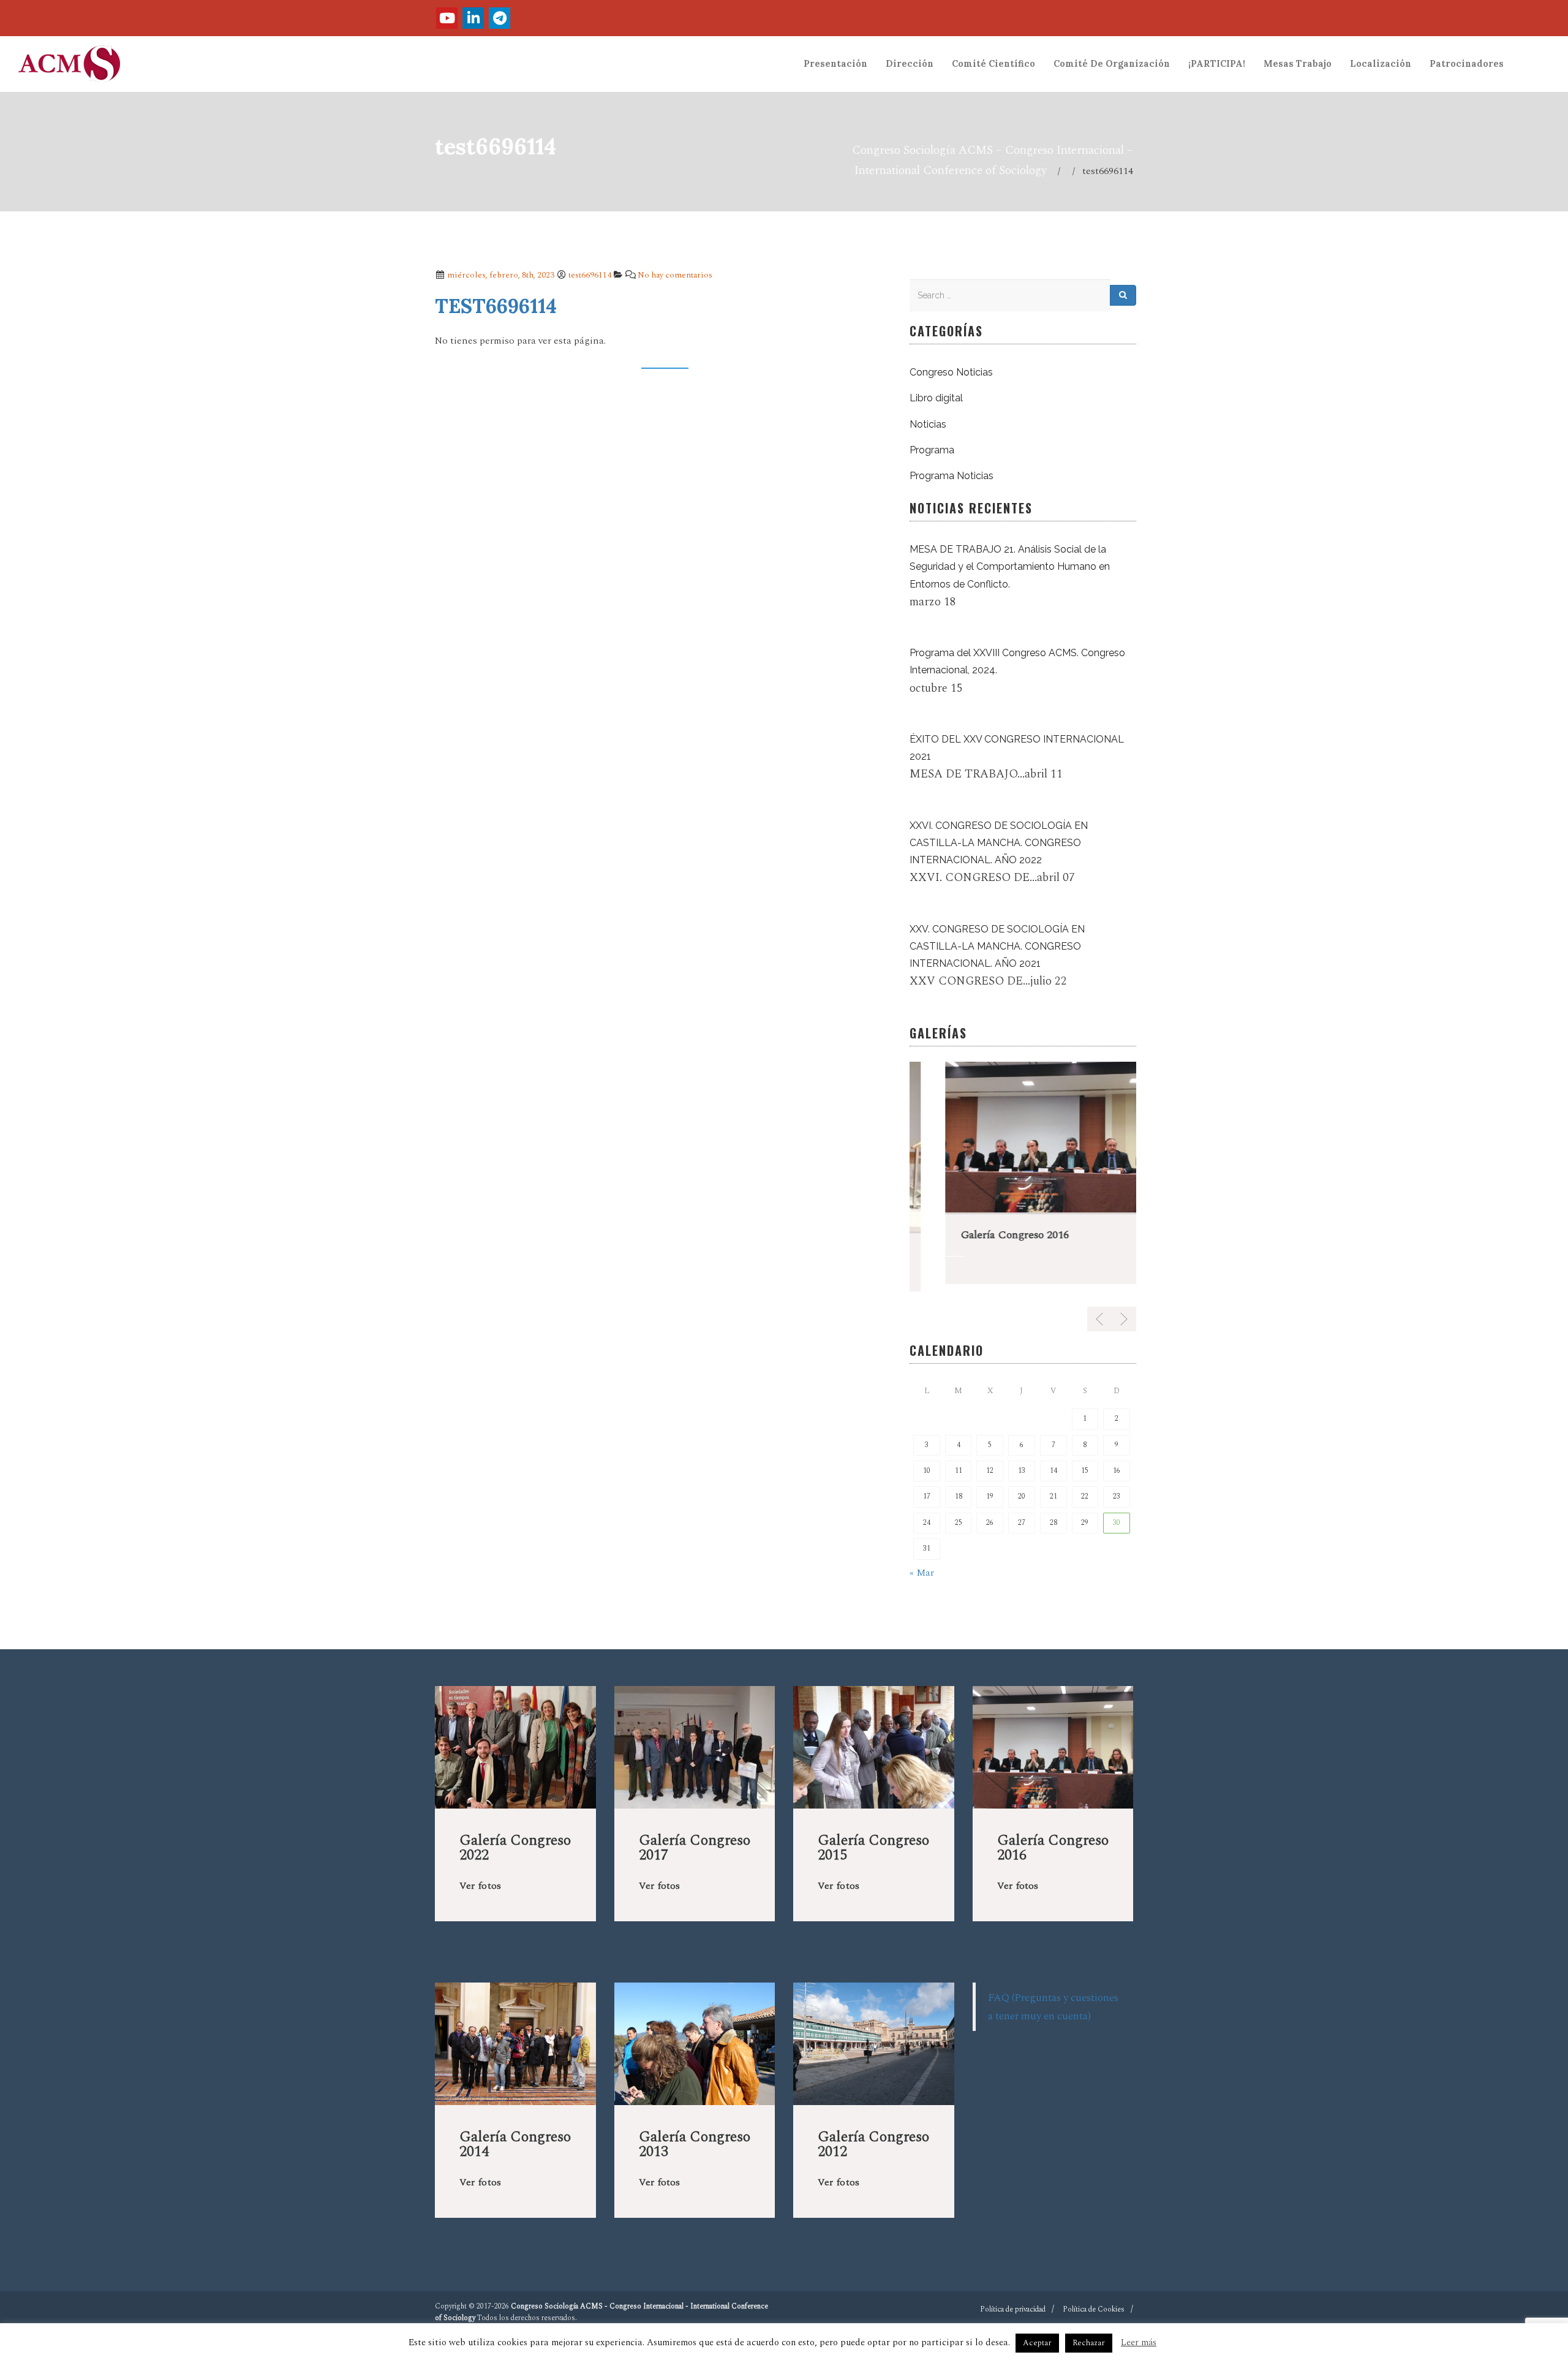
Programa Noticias (952, 476)
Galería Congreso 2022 (515, 1840)
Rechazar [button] (1089, 2343)
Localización (1381, 64)
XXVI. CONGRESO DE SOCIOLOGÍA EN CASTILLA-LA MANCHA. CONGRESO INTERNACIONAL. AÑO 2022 (999, 843)
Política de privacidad (1013, 2302)
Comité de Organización (1112, 64)
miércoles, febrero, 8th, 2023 (500, 275)
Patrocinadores (1467, 64)
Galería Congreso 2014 (515, 2137)
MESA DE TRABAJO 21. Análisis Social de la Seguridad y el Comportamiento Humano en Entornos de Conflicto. (1010, 566)
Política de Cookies (1094, 2302)
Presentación (835, 64)
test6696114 (590, 275)
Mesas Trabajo (1298, 64)
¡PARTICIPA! (1217, 64)
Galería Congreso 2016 (979, 1235)
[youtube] (447, 18)
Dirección (910, 64)
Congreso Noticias (951, 372)
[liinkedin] (473, 18)
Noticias (928, 424)
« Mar (922, 1565)
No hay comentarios (675, 275)
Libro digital (936, 398)
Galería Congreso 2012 (873, 2137)
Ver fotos (480, 1878)
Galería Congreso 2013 (695, 2137)
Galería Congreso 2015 (873, 1840)
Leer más (1139, 2342)
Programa (932, 450)
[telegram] (499, 18)
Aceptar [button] (1037, 2343)
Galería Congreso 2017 (695, 1840)
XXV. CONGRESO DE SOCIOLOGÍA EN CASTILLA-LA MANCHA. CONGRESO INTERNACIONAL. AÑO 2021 (997, 946)
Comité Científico (993, 64)
